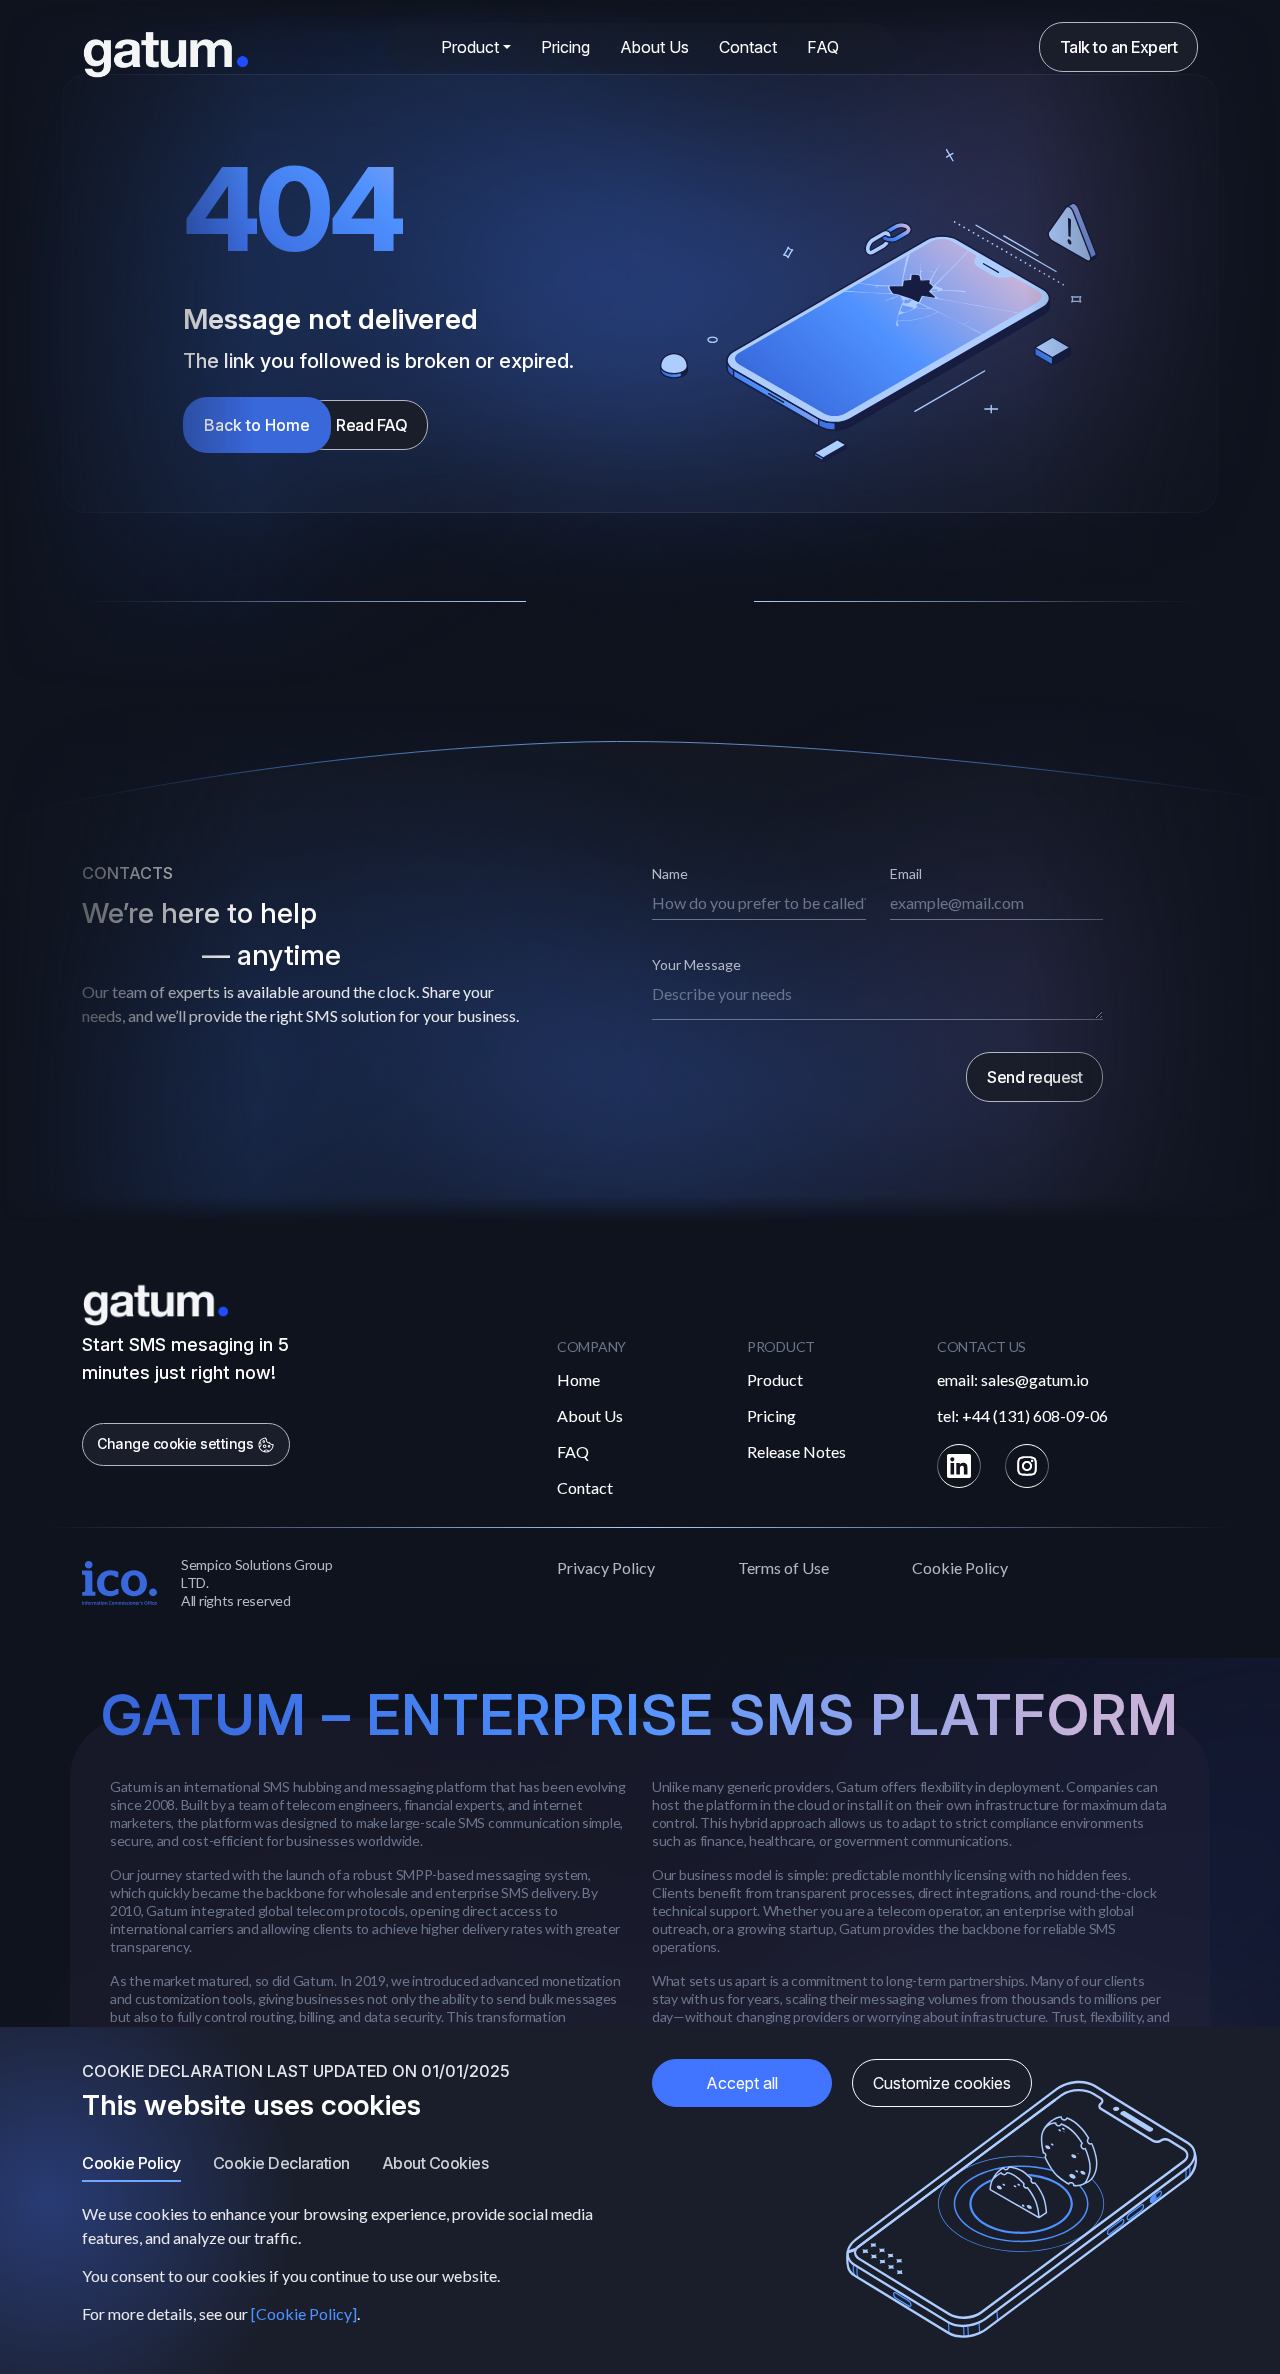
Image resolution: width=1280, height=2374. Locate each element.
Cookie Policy (960, 1567)
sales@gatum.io (1035, 1379)
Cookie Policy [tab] (131, 2163)
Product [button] (470, 47)
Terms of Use (783, 1567)
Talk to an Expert (1119, 47)
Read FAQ (371, 425)
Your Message (696, 964)
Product (775, 1379)
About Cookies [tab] (435, 2163)
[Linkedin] (959, 1466)
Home (578, 1379)
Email (906, 873)
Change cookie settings (177, 1443)
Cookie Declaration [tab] (281, 2163)
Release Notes (796, 1451)
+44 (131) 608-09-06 (1035, 1415)
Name (670, 873)
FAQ (823, 47)
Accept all (742, 2083)
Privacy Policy (606, 1567)
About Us (654, 47)
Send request (1034, 1077)
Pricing (565, 47)
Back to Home (257, 425)
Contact (748, 47)
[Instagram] (1027, 1466)
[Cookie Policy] (304, 2313)
